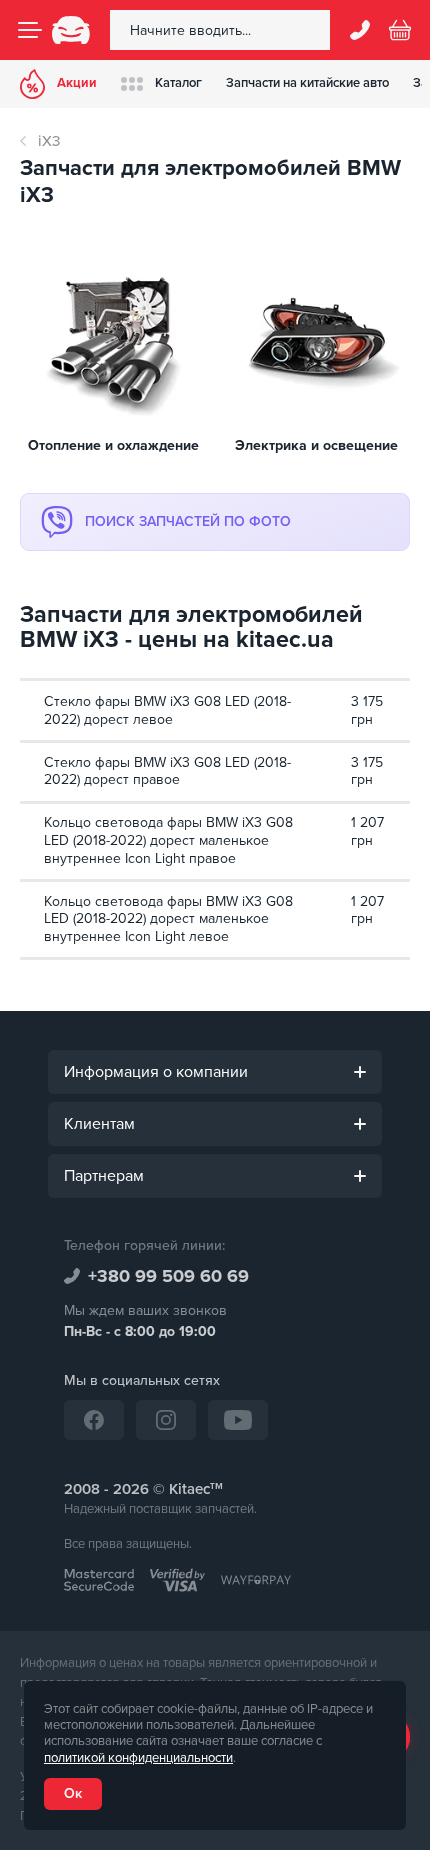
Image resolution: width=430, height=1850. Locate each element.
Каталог (178, 83)
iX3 (49, 141)
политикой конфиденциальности (138, 1758)
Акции (77, 83)
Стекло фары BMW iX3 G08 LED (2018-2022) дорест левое (167, 710)
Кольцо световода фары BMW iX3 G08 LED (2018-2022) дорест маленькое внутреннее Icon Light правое (168, 840)
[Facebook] (94, 1420)
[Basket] (400, 30)
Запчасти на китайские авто (307, 83)
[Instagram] (166, 1420)
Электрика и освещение (316, 446)
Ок (73, 1793)
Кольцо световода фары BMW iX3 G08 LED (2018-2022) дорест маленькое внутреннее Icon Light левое (168, 919)
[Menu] (30, 30)
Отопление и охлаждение (113, 446)
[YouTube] (238, 1420)
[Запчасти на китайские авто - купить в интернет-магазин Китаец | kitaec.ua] (71, 30)
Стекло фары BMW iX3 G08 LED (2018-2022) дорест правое (167, 771)
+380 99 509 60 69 (168, 1276)
